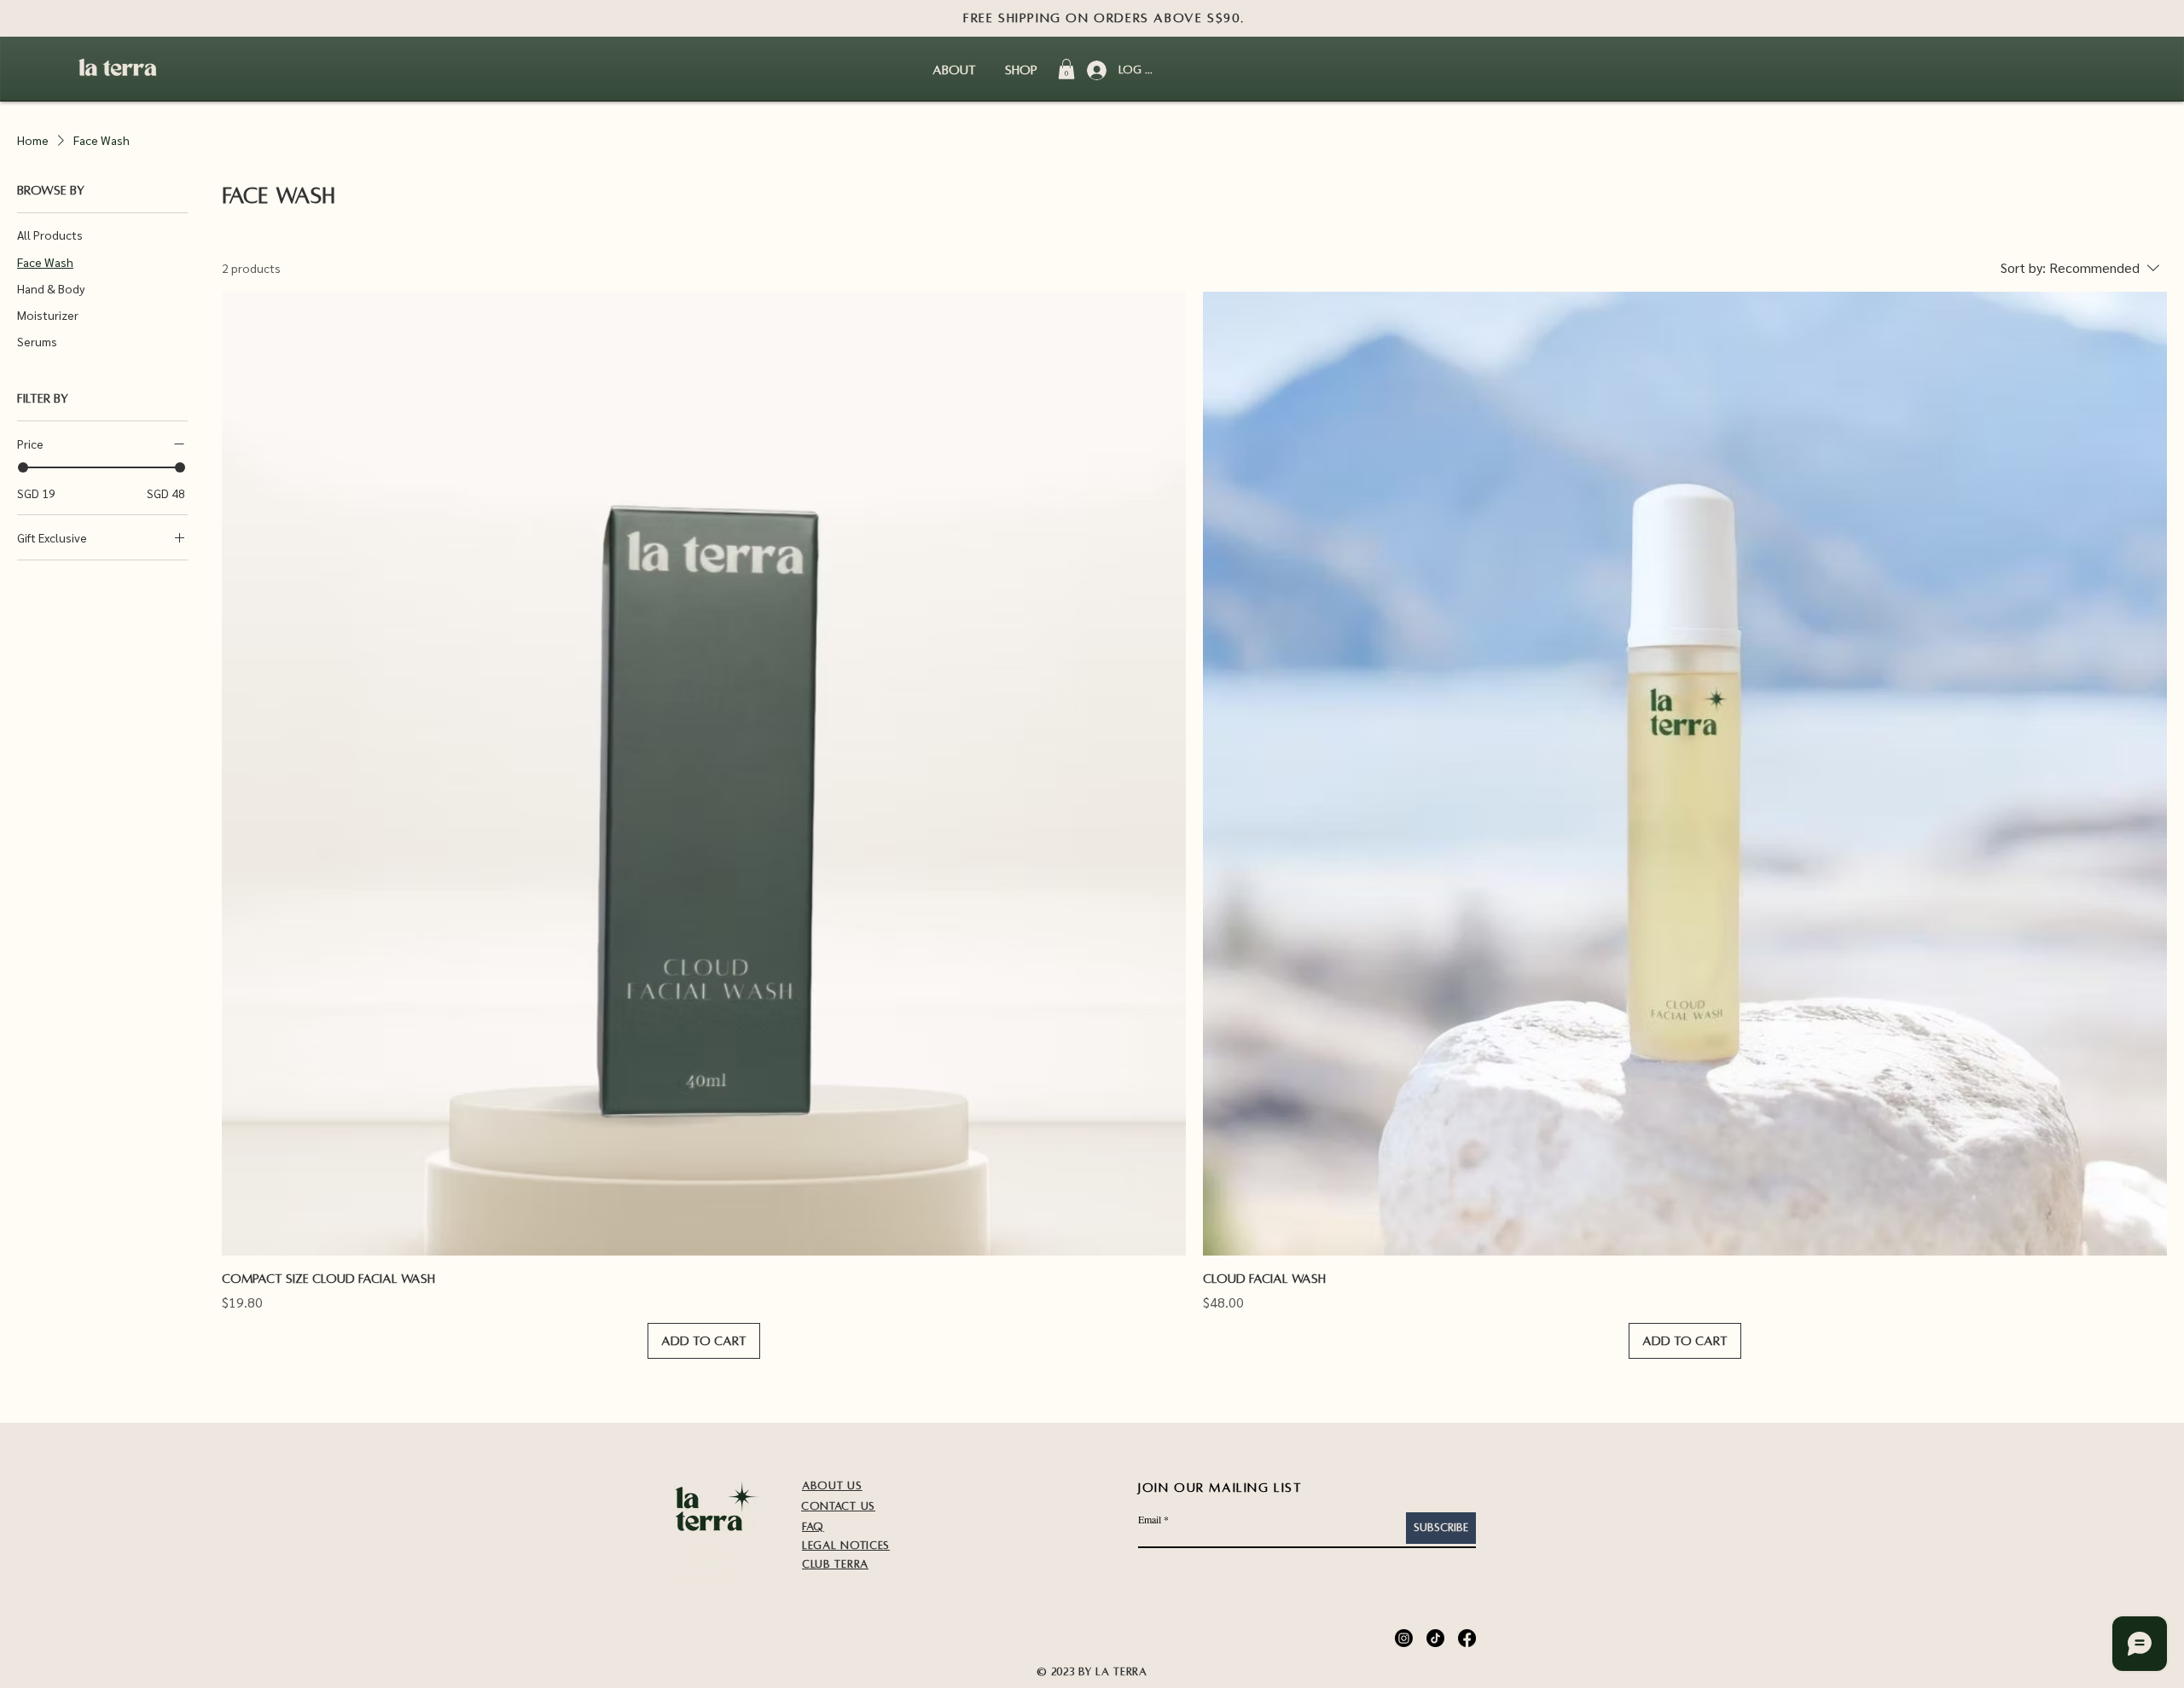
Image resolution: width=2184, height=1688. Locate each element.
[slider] (23, 467)
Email (1150, 1519)
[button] (1066, 69)
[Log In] (1095, 70)
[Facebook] (1467, 1638)
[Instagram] (1404, 1638)
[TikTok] (1435, 1638)
